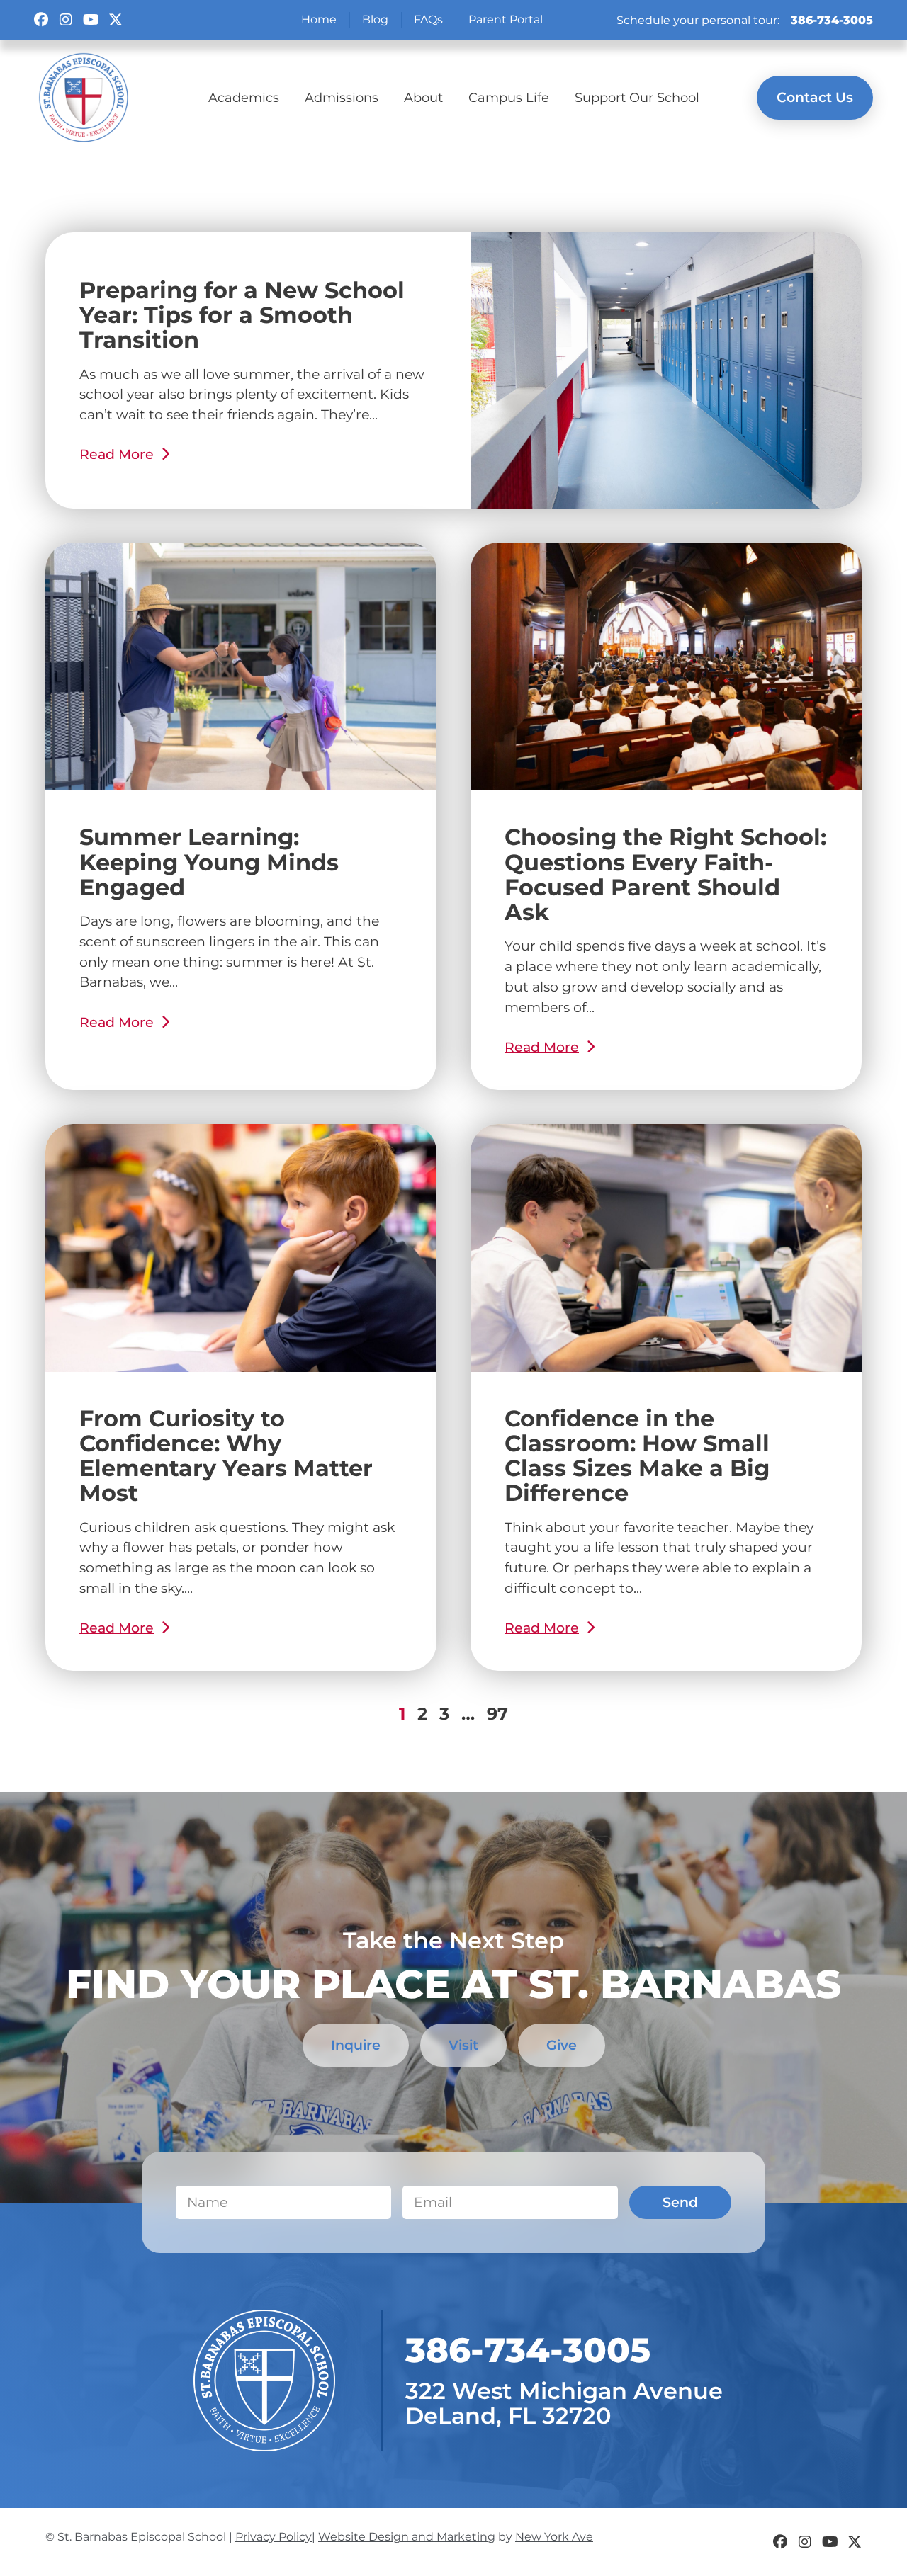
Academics (244, 97)
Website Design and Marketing (407, 2537)
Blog (375, 19)
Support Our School (637, 97)
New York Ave (554, 2537)
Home (319, 19)
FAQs (428, 19)
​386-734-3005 (528, 2350)
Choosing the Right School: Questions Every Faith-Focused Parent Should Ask (665, 874)
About (423, 97)
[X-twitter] (116, 20)
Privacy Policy (274, 2537)
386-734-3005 (832, 20)
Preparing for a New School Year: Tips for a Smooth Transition (242, 315)
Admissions (342, 97)
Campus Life (509, 97)
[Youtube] (91, 20)
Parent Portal (506, 19)
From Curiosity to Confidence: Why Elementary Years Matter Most (226, 1456)
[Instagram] (66, 20)
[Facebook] (41, 20)
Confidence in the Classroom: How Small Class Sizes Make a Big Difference (637, 1456)
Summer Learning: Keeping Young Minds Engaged (209, 862)
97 (497, 1714)
